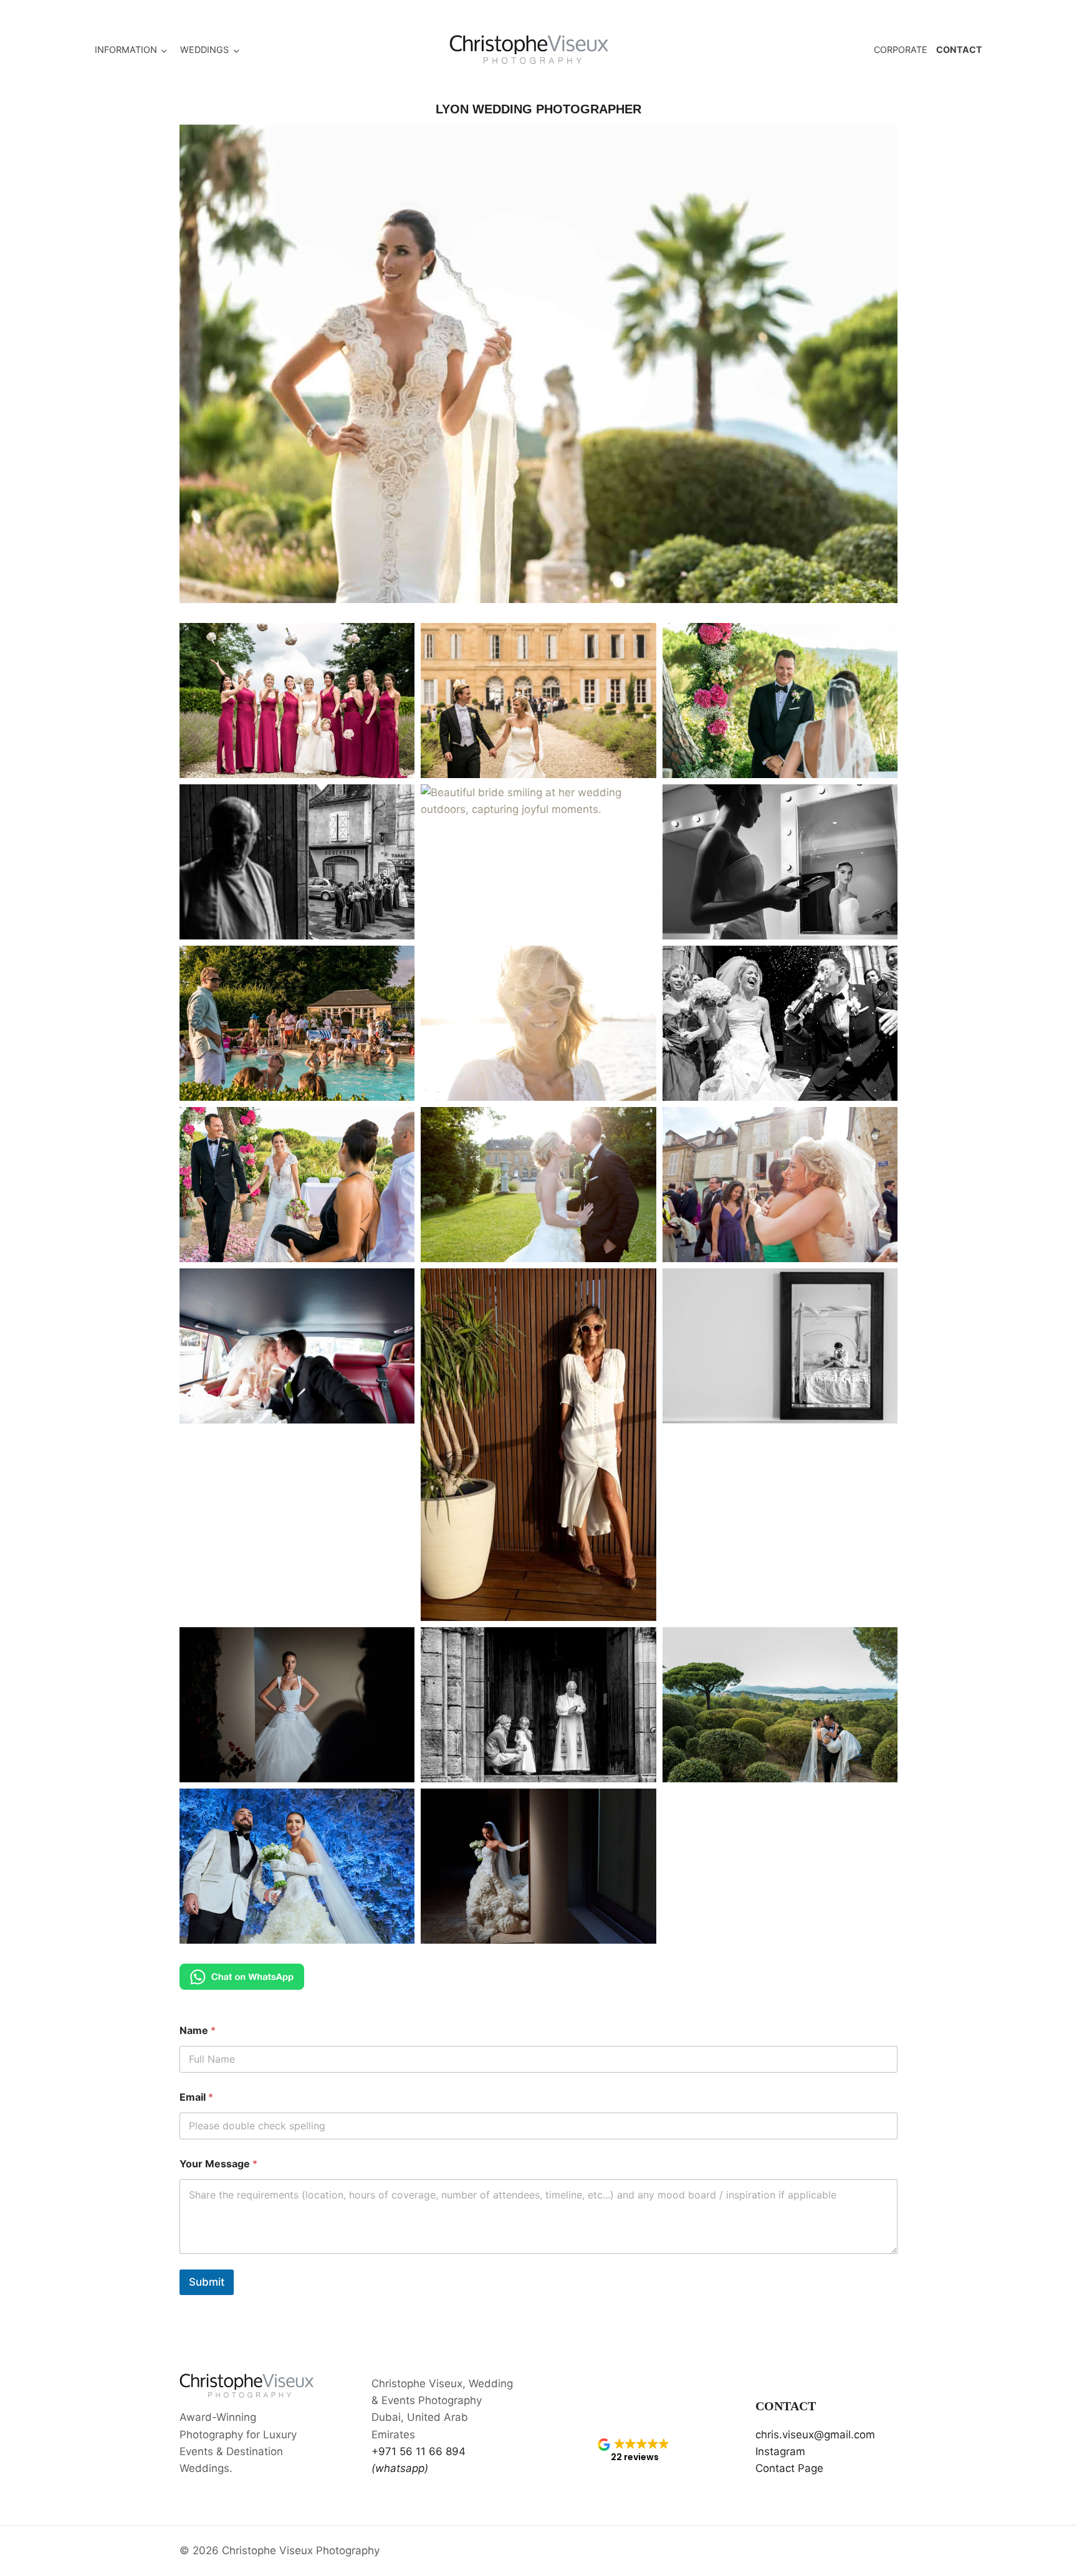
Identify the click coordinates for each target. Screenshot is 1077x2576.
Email (196, 2097)
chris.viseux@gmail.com (815, 2435)
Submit (207, 2282)
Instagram (780, 2451)
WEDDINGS (204, 50)
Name (198, 2031)
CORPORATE (901, 50)
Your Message (218, 2164)
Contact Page (789, 2468)
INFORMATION (126, 50)
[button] (297, 701)
